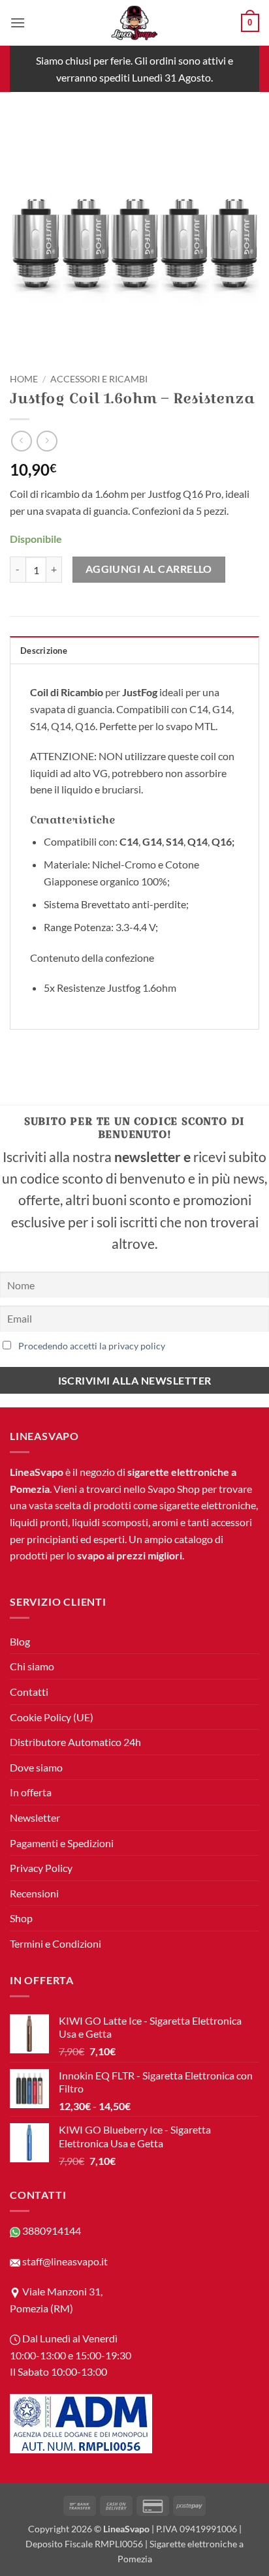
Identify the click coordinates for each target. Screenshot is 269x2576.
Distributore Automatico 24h (75, 1742)
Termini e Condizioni (55, 1943)
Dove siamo (36, 1767)
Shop (21, 1918)
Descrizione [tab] (44, 651)
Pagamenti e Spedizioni (62, 1843)
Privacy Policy (41, 1868)
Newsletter (35, 1817)
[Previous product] (47, 441)
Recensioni (34, 1893)
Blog (20, 1641)
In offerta (31, 1792)
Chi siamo (32, 1666)
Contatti (29, 1692)
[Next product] (21, 441)
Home (24, 379)
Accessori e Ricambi (99, 379)
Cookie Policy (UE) (52, 1717)
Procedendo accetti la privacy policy (92, 1346)
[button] (18, 23)
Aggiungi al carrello (149, 569)
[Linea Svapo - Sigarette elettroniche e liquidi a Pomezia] (134, 23)
